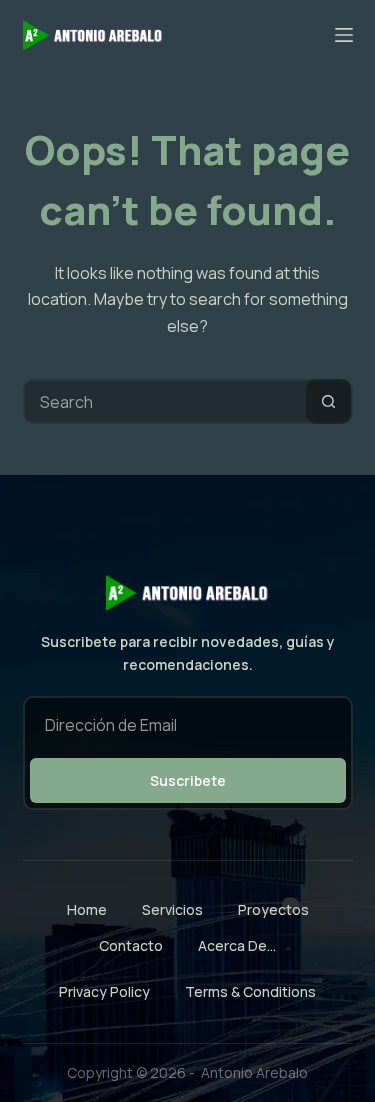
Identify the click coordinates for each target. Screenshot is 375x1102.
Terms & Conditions (250, 991)
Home (87, 910)
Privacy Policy (104, 991)
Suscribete (188, 780)
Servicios (172, 910)
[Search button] (328, 401)
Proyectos (273, 910)
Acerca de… (237, 946)
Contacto (131, 946)
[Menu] (344, 35)
